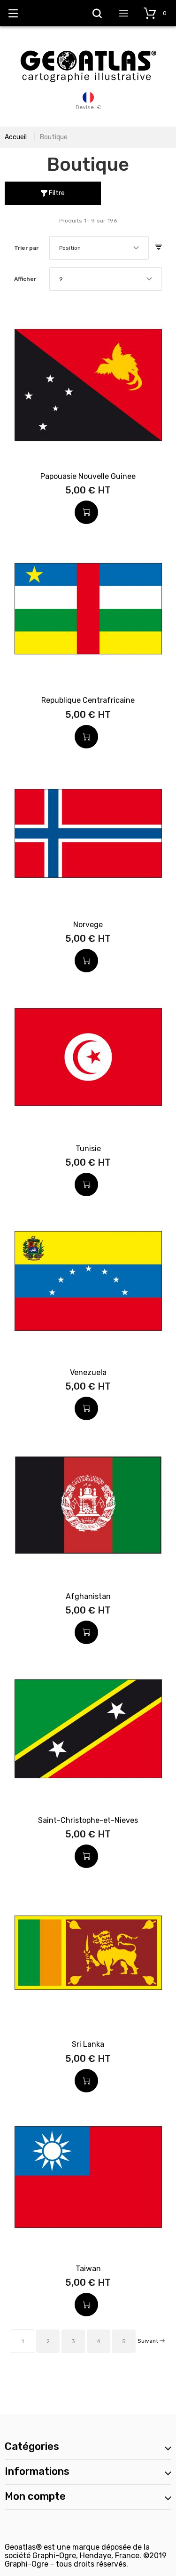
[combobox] (99, 248)
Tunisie (88, 1149)
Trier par (26, 248)
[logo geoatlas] (88, 46)
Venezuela (88, 1372)
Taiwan (88, 2269)
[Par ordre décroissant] (159, 248)
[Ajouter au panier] (86, 512)
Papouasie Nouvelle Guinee (88, 476)
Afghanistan (88, 1596)
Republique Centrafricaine (88, 700)
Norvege (88, 925)
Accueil (16, 137)
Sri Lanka (88, 2044)
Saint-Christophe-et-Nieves (88, 1820)
